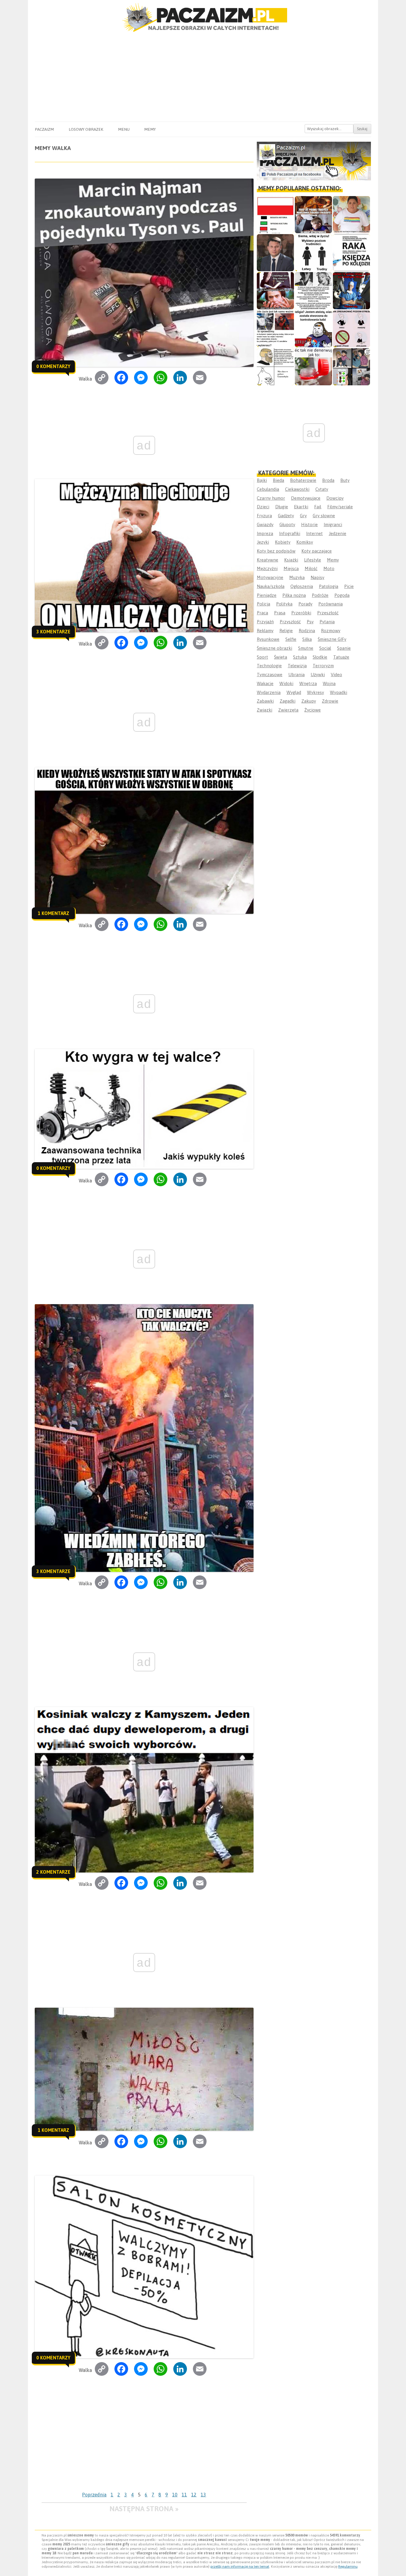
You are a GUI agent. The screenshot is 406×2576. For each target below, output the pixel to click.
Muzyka (297, 577)
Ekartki (301, 507)
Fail (318, 507)
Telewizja (297, 666)
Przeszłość (328, 613)
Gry (303, 516)
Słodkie (320, 657)
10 (175, 2495)
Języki (263, 542)
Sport (262, 657)
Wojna (329, 683)
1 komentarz (53, 913)
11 (184, 2495)
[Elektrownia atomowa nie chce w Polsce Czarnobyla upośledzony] (275, 367)
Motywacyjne (270, 577)
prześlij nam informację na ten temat (240, 2566)
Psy (310, 622)
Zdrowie (330, 701)
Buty (345, 480)
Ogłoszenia (302, 586)
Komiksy (305, 542)
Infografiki (290, 533)
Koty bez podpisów (276, 551)
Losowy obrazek (86, 129)
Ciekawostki (297, 489)
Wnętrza (308, 683)
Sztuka (300, 657)
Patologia (329, 586)
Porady (305, 604)
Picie (349, 586)
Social (325, 648)
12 (194, 2495)
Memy (150, 129)
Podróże (320, 595)
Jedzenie (337, 533)
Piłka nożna (294, 595)
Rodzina (307, 631)
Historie (309, 524)
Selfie (291, 639)
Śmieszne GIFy (332, 639)
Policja (263, 604)
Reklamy (265, 631)
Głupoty (287, 524)
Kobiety (283, 542)
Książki (291, 560)
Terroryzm (323, 666)
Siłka (307, 639)
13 (203, 2495)
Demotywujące (306, 498)
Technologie (269, 666)
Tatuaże (341, 657)
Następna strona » (144, 2509)
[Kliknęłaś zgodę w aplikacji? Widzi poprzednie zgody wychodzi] (351, 367)
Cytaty (322, 489)
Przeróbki (301, 613)
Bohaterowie (303, 480)
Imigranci (333, 524)
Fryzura (264, 516)
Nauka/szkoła (271, 586)
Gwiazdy (265, 524)
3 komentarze (53, 632)
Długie (282, 507)
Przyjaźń (265, 622)
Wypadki (339, 692)
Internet (314, 533)
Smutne (306, 648)
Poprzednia (94, 2495)
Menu (124, 129)
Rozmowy (331, 631)
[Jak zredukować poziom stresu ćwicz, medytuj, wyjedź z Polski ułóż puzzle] (351, 329)
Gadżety (286, 516)
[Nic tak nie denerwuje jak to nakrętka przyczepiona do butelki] (313, 367)
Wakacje (265, 683)
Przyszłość (290, 622)
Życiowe (313, 710)
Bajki (262, 480)
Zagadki (288, 701)
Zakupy (309, 701)
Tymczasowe (270, 675)
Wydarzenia (269, 692)
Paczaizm (44, 129)
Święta (281, 657)
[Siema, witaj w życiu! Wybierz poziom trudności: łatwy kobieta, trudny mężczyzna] (313, 253)
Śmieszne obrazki (274, 648)
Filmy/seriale (340, 507)
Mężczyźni (267, 568)
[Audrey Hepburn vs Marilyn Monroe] (313, 291)
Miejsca (291, 568)
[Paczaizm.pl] (203, 17)
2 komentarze (53, 1872)
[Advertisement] (203, 77)
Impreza (265, 533)
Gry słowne (324, 516)
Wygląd (294, 692)
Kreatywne (267, 560)
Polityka (284, 604)
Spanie (344, 648)
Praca (262, 613)
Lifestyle (313, 560)
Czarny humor (271, 498)
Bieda (278, 480)
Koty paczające (317, 551)
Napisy (317, 577)
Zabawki (265, 701)
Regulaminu (348, 2566)
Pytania (327, 622)
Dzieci (263, 507)
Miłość (311, 568)
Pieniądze (267, 595)
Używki (318, 675)
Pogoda (342, 595)
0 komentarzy (53, 366)
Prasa (280, 613)
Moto (329, 568)
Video (336, 675)
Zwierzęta (288, 710)
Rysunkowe (268, 639)
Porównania (331, 604)
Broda (328, 480)
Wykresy (315, 692)
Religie (286, 631)
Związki (265, 710)
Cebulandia (268, 489)
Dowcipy (335, 498)
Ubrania (296, 675)
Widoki (286, 683)
